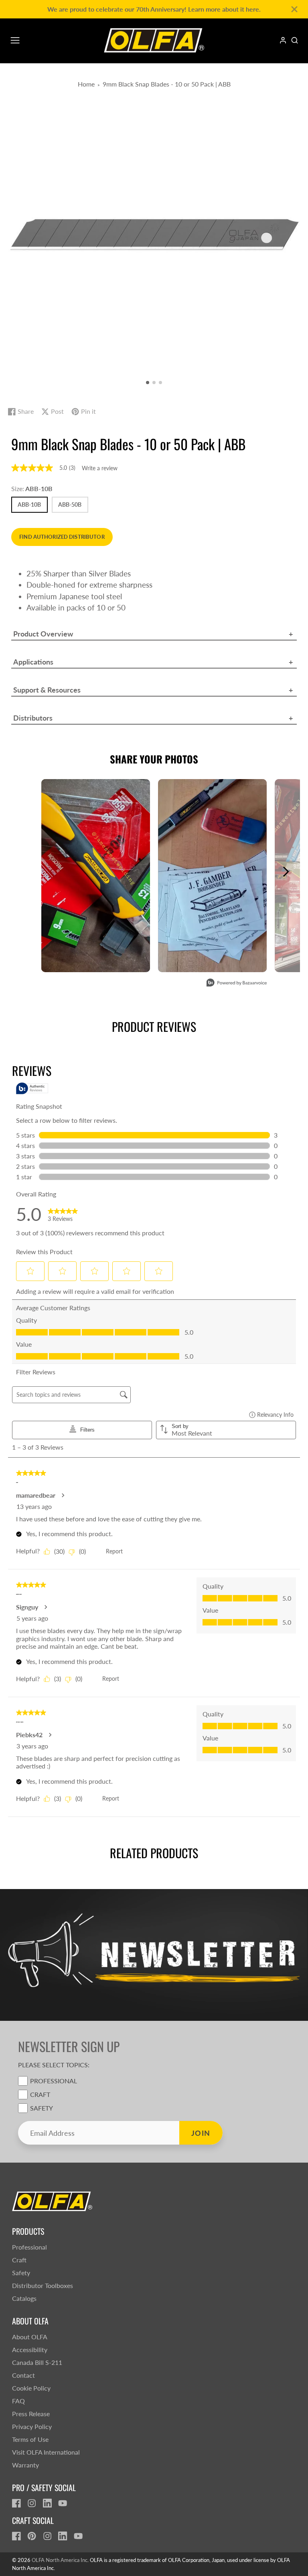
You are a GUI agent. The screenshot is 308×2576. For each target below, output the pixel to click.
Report (114, 1551)
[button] (148, 383)
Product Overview (43, 634)
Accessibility (30, 2349)
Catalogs (24, 2298)
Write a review (100, 468)
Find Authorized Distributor (62, 537)
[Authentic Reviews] (32, 1088)
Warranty (25, 2465)
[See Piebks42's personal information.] (50, 1735)
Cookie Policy (31, 2388)
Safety (42, 2108)
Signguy (27, 1607)
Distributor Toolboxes (43, 2285)
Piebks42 (29, 1735)
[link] (63, 1214)
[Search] (295, 40)
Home (86, 84)
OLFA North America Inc (60, 2560)
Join (201, 2133)
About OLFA (30, 2337)
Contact (23, 2375)
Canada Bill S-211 (37, 2362)
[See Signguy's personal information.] (45, 1607)
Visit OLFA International (46, 2452)
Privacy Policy (32, 2426)
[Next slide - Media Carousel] (286, 872)
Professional (54, 2081)
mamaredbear (36, 1495)
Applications (33, 662)
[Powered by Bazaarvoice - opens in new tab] (237, 984)
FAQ (18, 2401)
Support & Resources (47, 690)
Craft (40, 2094)
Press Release (31, 2414)
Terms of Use (30, 2439)
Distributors (33, 718)
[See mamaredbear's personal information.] (63, 1495)
